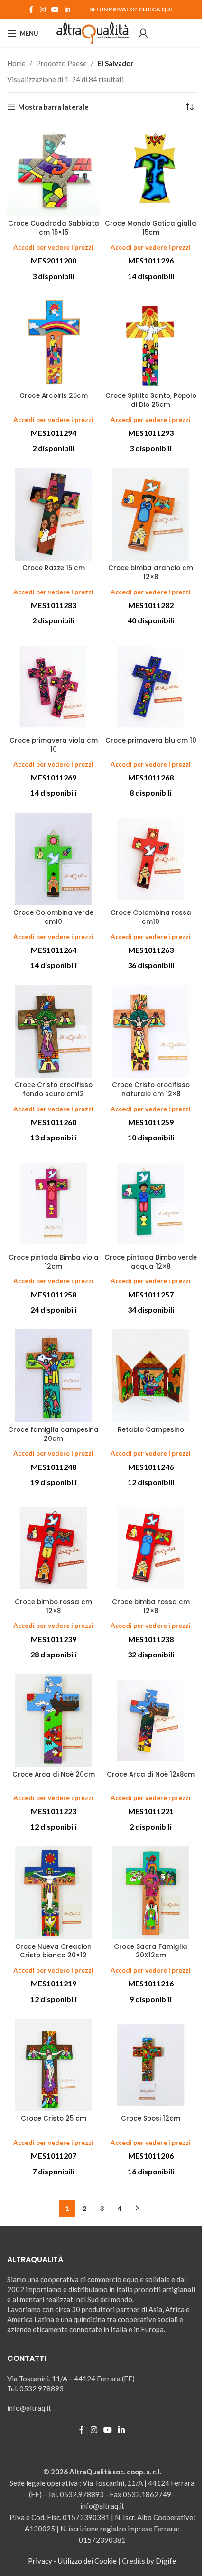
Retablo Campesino (151, 1430)
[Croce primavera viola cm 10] (53, 687)
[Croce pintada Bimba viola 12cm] (53, 1204)
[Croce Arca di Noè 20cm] (53, 1720)
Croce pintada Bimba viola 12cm (54, 1262)
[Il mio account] (143, 33)
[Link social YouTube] (55, 10)
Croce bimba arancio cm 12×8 (151, 573)
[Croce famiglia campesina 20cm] (53, 1376)
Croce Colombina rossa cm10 (151, 917)
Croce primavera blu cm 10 (151, 740)
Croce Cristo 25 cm (54, 2119)
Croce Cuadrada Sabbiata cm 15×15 (54, 228)
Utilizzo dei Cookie (87, 2561)
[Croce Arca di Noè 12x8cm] (151, 1720)
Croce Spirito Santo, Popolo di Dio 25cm (151, 400)
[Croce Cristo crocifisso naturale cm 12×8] (151, 1031)
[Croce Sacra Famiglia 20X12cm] (151, 1893)
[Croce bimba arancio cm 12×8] (151, 514)
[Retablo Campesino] (151, 1376)
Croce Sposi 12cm (151, 2119)
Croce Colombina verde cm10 (53, 917)
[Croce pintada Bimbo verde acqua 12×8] (151, 1204)
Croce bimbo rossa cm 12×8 (53, 1607)
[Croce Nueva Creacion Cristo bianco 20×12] (53, 1893)
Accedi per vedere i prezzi (53, 247)
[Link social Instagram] (43, 10)
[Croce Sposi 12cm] (151, 2065)
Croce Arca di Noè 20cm (54, 1774)
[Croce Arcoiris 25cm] (53, 342)
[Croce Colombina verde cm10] (53, 859)
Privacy (40, 2561)
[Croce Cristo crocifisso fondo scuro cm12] (53, 1031)
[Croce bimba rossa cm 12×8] (151, 1548)
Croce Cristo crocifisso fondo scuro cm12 (54, 1090)
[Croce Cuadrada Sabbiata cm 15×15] (53, 170)
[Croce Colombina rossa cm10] (151, 859)
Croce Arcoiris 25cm (54, 396)
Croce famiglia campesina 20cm (53, 1434)
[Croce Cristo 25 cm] (53, 2065)
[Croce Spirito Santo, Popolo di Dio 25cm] (151, 342)
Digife (166, 2561)
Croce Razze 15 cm (54, 568)
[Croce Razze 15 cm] (53, 514)
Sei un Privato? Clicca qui (131, 9)
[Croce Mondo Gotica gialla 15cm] (151, 170)
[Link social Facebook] (31, 10)
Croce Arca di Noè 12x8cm (151, 1774)
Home (16, 63)
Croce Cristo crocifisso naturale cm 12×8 (151, 1090)
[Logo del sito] (93, 32)
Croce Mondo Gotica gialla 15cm (151, 228)
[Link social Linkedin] (67, 10)
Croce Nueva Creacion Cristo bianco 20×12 (53, 1951)
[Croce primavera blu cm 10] (151, 687)
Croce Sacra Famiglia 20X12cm (151, 1951)
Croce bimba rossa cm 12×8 (151, 1607)
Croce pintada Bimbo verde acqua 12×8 (151, 1262)
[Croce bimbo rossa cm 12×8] (53, 1548)
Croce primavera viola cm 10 (54, 745)
